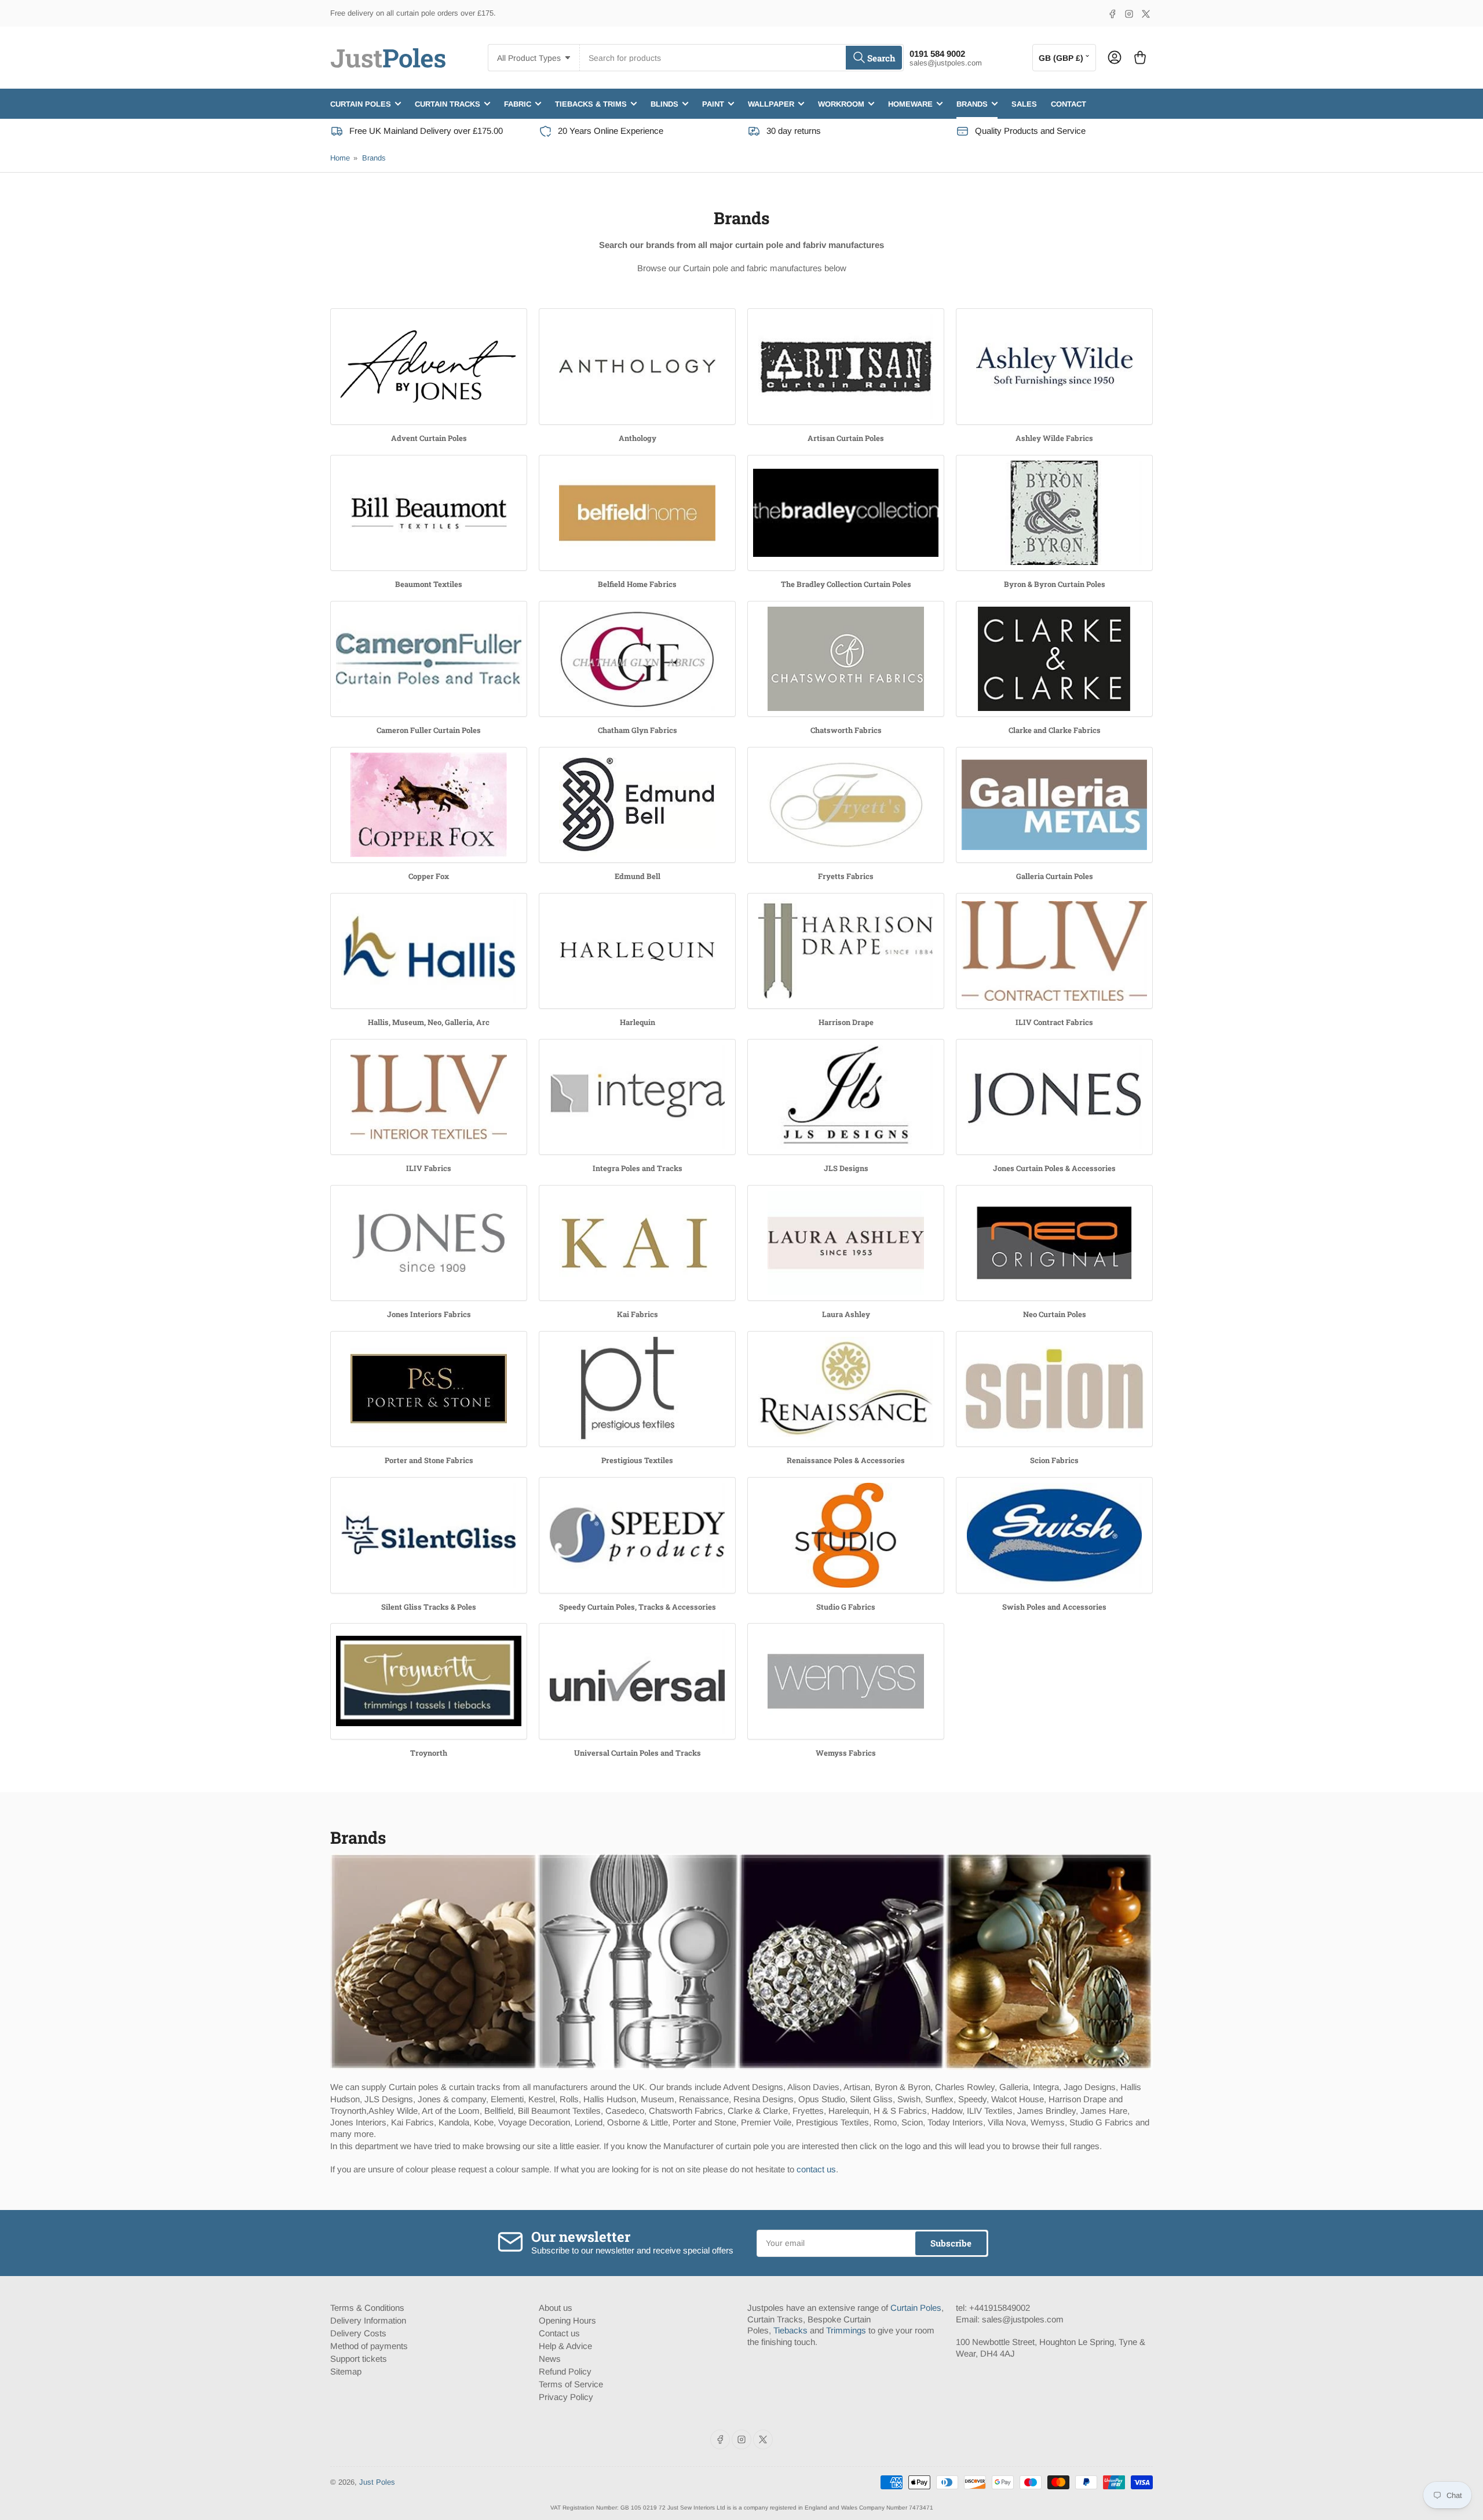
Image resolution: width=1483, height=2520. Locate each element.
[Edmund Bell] (637, 805)
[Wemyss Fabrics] (846, 1681)
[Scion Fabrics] (1054, 1389)
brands (972, 103)
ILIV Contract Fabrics (1054, 1022)
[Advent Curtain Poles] (429, 366)
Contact (1069, 103)
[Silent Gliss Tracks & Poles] (429, 1535)
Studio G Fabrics (846, 1607)
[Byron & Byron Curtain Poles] (1054, 513)
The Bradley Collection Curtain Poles (846, 584)
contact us (816, 2169)
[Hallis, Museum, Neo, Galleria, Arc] (429, 951)
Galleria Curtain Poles (1055, 876)
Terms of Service (571, 2384)
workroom (841, 103)
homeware (910, 103)
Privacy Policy (566, 2397)
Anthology (638, 438)
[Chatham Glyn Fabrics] (637, 659)
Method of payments (369, 2346)
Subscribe (951, 2243)
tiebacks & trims (591, 103)
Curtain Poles (916, 2308)
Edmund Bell (638, 876)
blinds (664, 103)
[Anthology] (637, 366)
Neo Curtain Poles (1055, 1314)
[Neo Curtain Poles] (1054, 1243)
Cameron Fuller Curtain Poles (429, 730)
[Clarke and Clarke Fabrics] (1054, 659)
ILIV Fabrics (429, 1168)
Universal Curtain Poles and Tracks (638, 1753)
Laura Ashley (846, 1314)
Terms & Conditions (367, 2308)
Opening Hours (567, 2320)
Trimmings (846, 2330)
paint (713, 103)
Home (340, 158)
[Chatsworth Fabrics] (846, 659)
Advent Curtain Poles (429, 438)
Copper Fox (429, 876)
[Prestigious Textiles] (637, 1389)
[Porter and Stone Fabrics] (429, 1389)
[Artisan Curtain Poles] (846, 366)
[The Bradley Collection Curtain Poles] (846, 513)
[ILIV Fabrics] (429, 1097)
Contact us (559, 2333)
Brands (374, 158)
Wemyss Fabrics (846, 1753)
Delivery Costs (358, 2333)
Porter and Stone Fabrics (429, 1460)
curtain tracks (448, 103)
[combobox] (741, 58)
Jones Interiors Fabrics (429, 1314)
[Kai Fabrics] (637, 1243)
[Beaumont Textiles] (429, 513)
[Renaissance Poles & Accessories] (846, 1389)
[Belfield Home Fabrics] (637, 513)
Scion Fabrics (1054, 1460)
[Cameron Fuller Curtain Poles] (429, 659)
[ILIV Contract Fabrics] (1054, 951)
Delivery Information (368, 2320)
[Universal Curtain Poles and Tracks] (637, 1681)
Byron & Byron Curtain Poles (1055, 584)
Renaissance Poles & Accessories (846, 1460)
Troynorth (429, 1753)
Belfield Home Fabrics (637, 584)
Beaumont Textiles (429, 584)
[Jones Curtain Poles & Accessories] (1054, 1097)
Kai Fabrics (638, 1314)
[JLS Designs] (846, 1097)
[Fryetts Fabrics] (846, 805)
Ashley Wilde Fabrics (1054, 438)
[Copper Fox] (429, 805)
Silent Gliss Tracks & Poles (429, 1607)
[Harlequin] (637, 951)
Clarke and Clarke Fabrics (1055, 730)
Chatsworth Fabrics (846, 730)
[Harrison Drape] (846, 951)
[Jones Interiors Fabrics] (429, 1243)
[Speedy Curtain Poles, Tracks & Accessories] (637, 1535)
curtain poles (361, 103)
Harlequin (638, 1022)
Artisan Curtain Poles (846, 438)
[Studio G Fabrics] (846, 1535)
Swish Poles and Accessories (1054, 1607)
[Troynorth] (429, 1681)
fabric (518, 103)
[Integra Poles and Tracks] (637, 1097)
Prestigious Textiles (637, 1460)
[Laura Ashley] (846, 1243)
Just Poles (377, 2482)
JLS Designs (846, 1168)
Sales (1024, 103)
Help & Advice (565, 2346)
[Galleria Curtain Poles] (1054, 805)
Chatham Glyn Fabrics (638, 730)
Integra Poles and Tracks (638, 1168)
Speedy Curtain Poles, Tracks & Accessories (638, 1607)
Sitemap (346, 2371)
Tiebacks (790, 2330)
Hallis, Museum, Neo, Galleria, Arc (429, 1022)
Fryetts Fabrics (846, 876)
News (550, 2359)
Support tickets (359, 2359)
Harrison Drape (846, 1022)
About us (556, 2308)
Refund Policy (565, 2371)
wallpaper (771, 103)
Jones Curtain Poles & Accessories (1054, 1168)
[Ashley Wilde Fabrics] (1054, 366)
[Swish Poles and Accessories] (1054, 1535)
